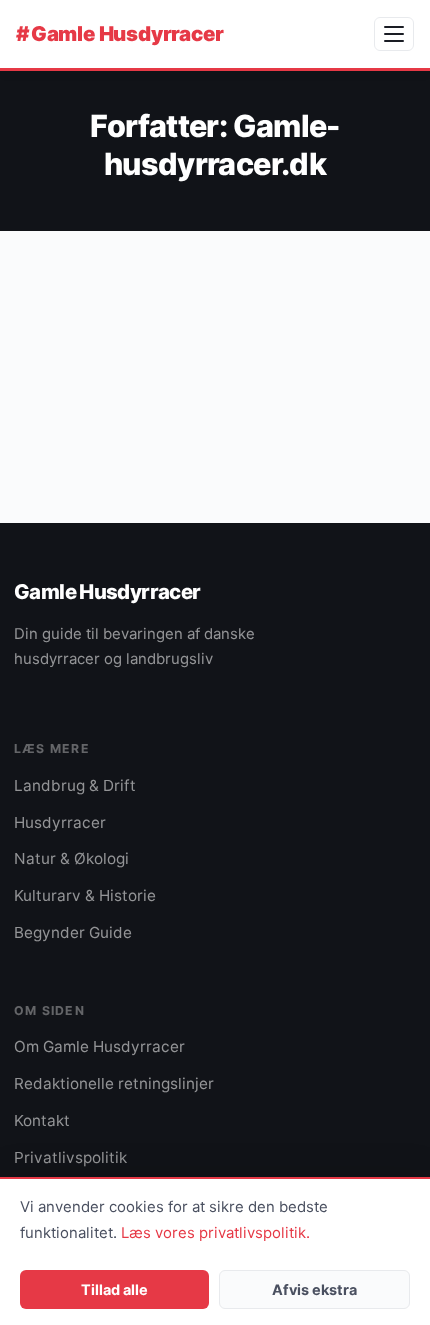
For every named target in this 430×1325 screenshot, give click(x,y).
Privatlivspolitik (70, 1157)
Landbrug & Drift (75, 785)
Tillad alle (114, 1289)
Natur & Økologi (71, 858)
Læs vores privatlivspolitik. (215, 1233)
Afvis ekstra (314, 1289)
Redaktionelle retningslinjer (114, 1083)
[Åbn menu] (394, 34)
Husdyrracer (60, 822)
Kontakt (42, 1120)
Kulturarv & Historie (85, 895)
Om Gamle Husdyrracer (99, 1046)
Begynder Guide (73, 932)
